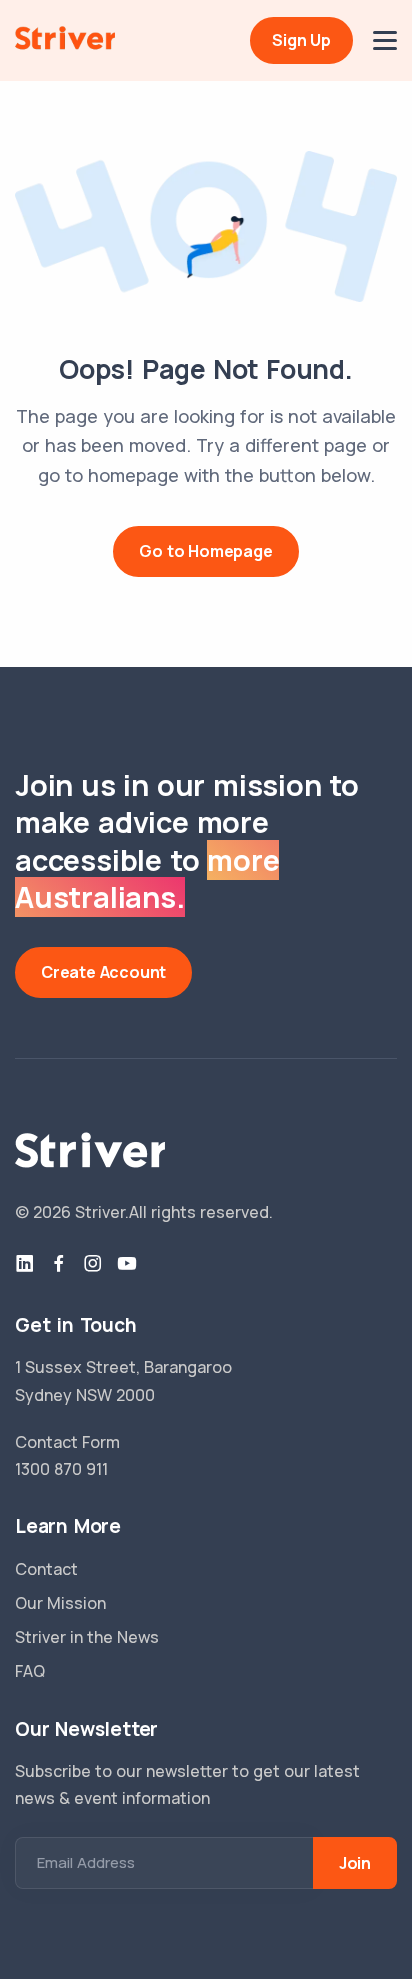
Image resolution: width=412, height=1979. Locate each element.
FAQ (30, 1671)
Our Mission (60, 1603)
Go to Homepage (205, 551)
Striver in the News (87, 1637)
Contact (46, 1569)
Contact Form (67, 1442)
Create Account (103, 972)
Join (355, 1863)
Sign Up (301, 40)
